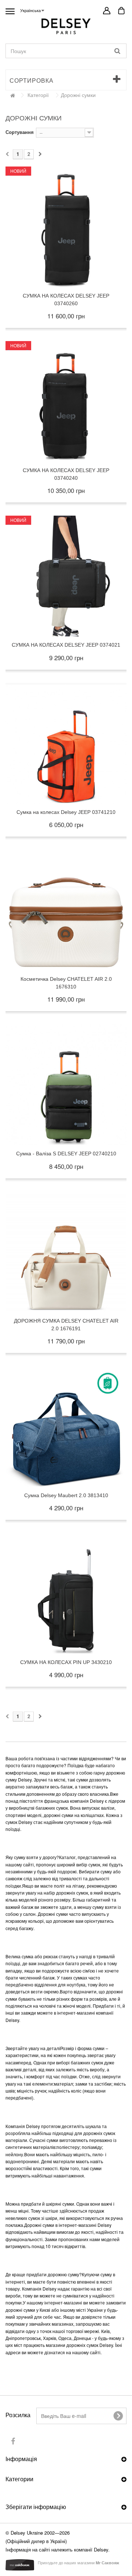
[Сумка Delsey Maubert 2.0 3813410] (66, 1427)
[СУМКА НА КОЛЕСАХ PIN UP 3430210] (66, 1593)
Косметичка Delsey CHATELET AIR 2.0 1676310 (66, 983)
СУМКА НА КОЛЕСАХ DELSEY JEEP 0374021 (66, 645)
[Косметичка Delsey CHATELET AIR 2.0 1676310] (66, 910)
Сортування (20, 132)
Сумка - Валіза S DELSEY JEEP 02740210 (66, 1154)
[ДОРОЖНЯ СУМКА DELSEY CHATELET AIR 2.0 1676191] (66, 1252)
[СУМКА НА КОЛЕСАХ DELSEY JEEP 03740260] (66, 227)
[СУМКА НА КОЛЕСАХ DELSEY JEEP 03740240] (66, 401)
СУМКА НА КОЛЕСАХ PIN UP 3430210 (66, 1662)
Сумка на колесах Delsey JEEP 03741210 (66, 812)
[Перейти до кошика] (121, 13)
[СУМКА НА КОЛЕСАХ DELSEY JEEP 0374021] (66, 576)
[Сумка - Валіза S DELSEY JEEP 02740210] (66, 1085)
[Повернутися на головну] (12, 95)
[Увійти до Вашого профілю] (107, 11)
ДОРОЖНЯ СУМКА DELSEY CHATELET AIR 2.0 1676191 (66, 1325)
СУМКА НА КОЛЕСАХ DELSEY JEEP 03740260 (66, 300)
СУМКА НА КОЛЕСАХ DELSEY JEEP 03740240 (66, 474)
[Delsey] (66, 26)
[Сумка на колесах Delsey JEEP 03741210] (66, 743)
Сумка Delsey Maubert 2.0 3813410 (66, 1495)
